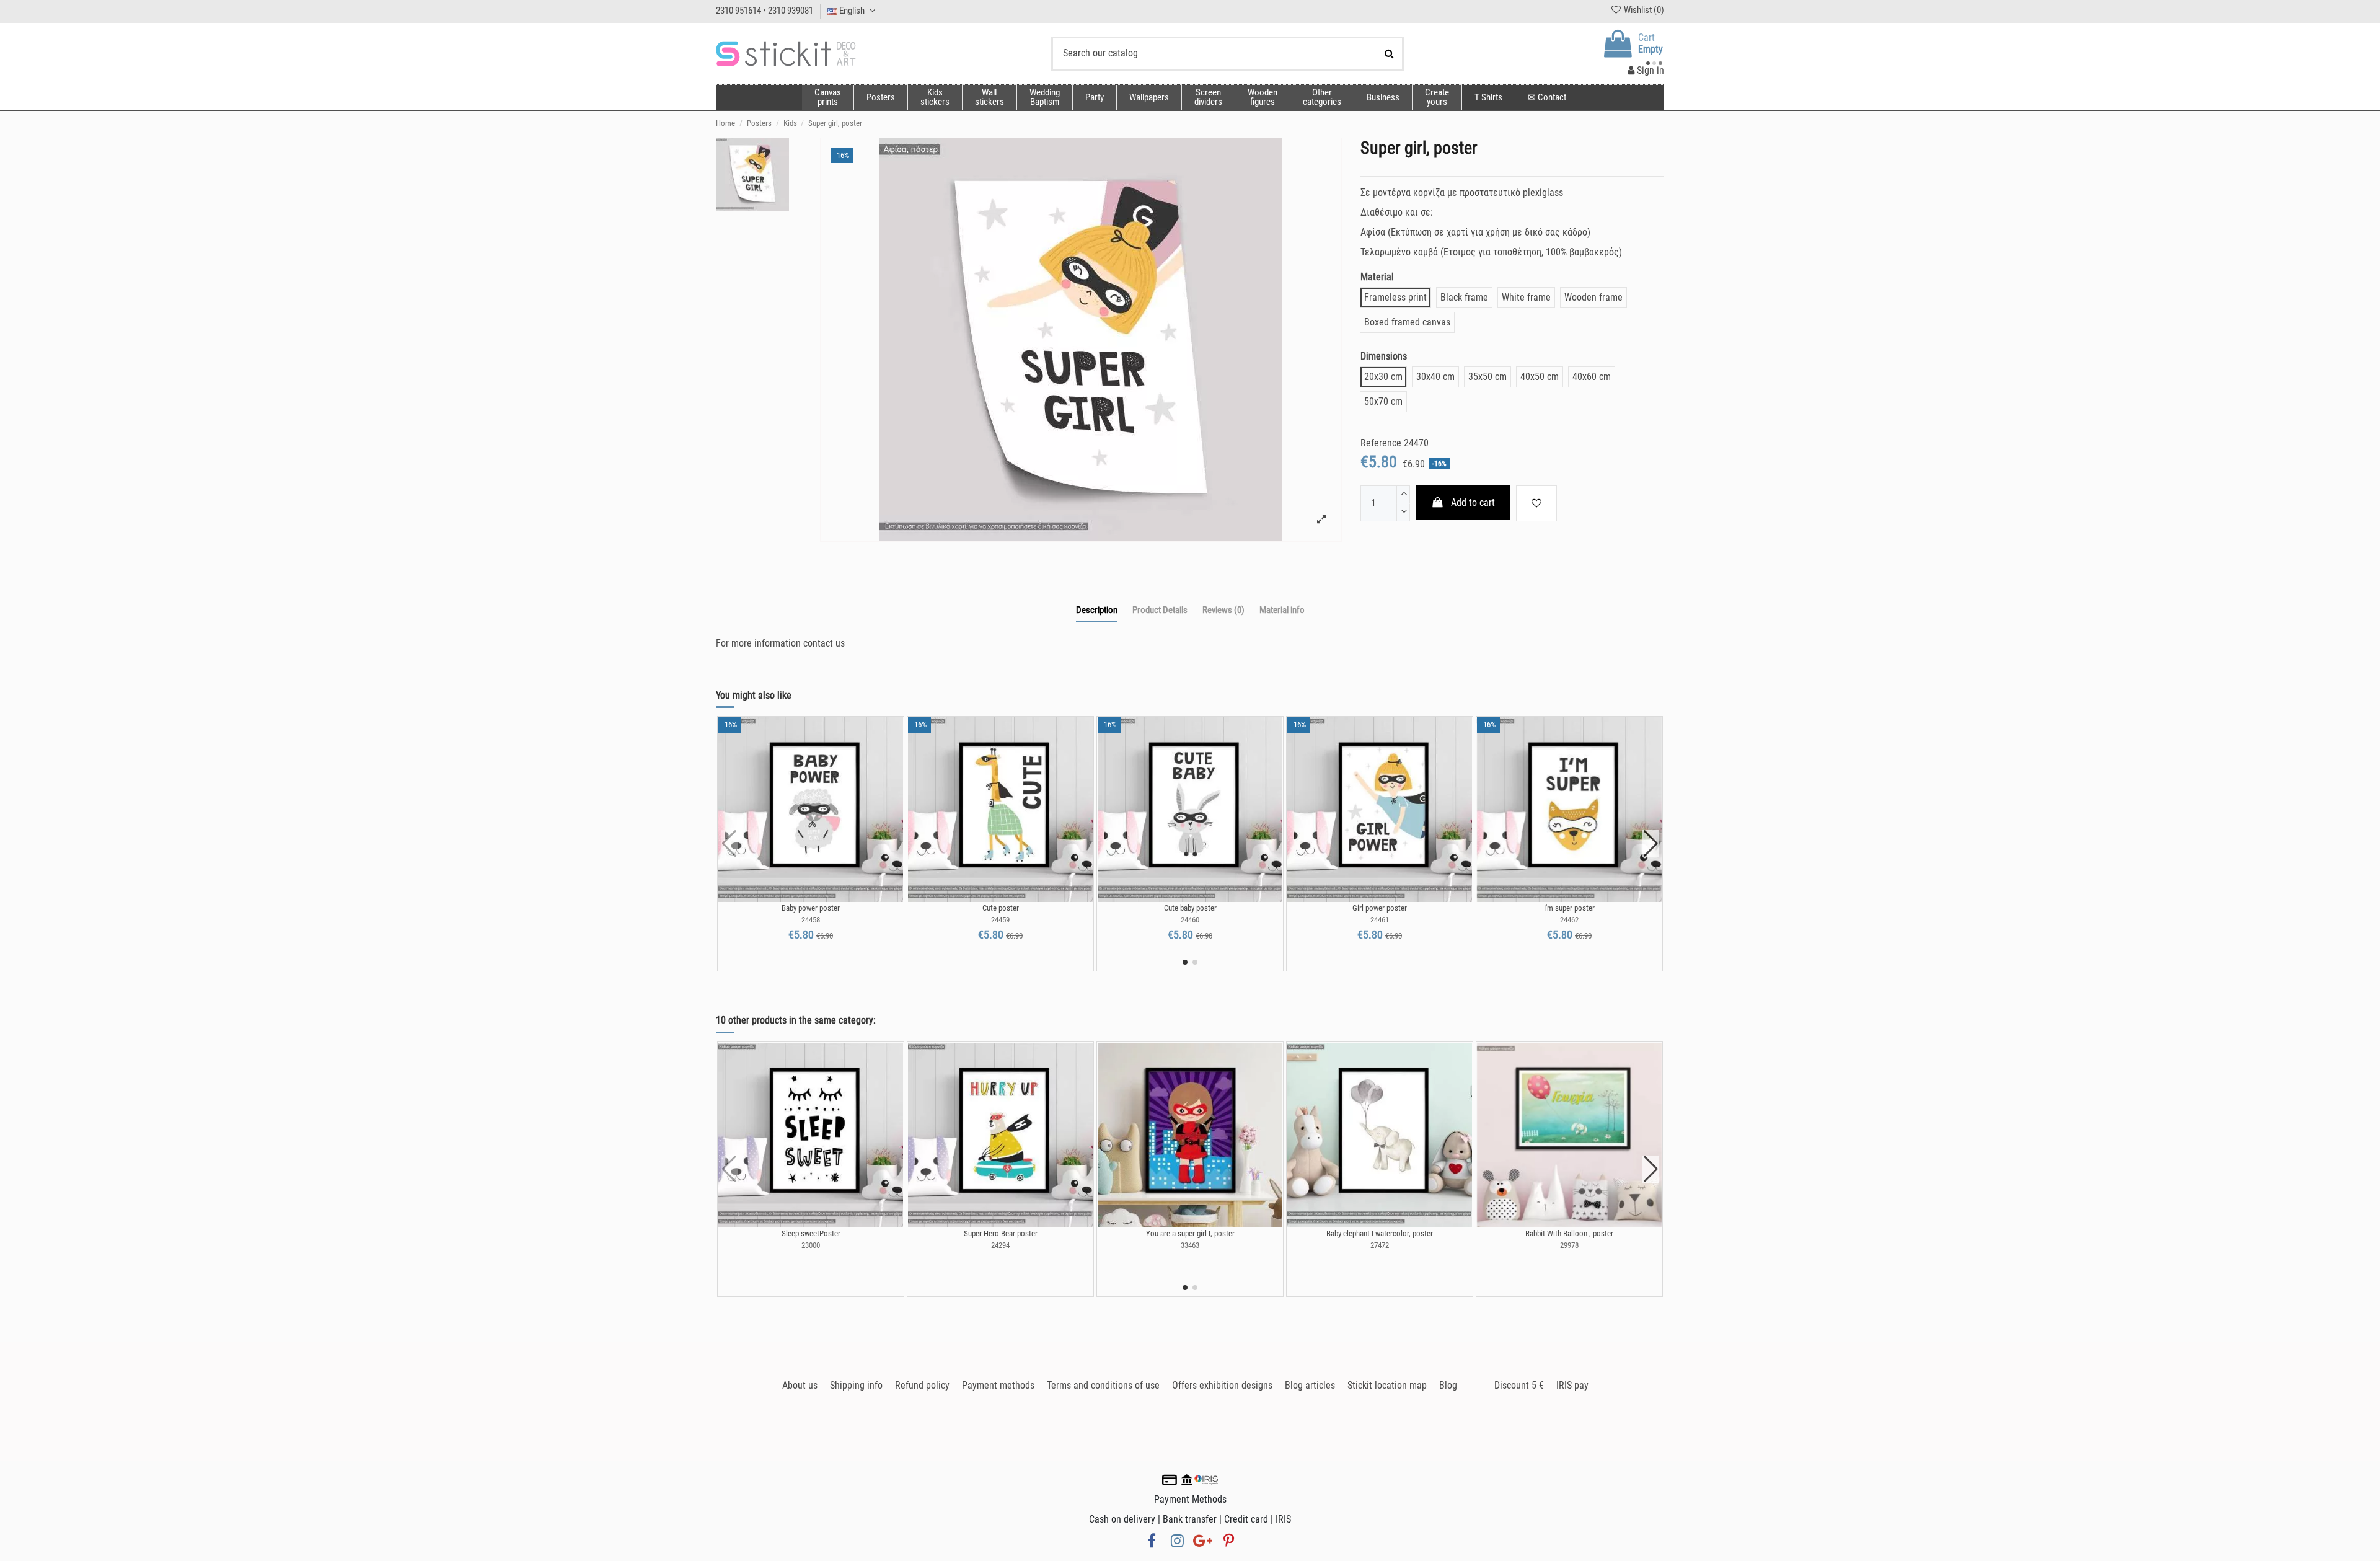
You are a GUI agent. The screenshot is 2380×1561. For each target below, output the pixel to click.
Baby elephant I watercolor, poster (1380, 1233)
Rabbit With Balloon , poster (1569, 1233)
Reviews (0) (1223, 610)
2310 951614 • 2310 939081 (765, 11)
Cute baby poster (1190, 908)
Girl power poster (1380, 908)
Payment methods (998, 1385)
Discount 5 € (1519, 1385)
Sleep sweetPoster (811, 1233)
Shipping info (856, 1385)
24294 (1000, 1245)
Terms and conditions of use (1103, 1385)
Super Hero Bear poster (1001, 1233)
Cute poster (1001, 908)
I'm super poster (1569, 908)
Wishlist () (1643, 10)
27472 (1380, 1245)
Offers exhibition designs (1222, 1385)
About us (800, 1385)
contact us (824, 643)
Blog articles (1310, 1385)
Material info (1282, 610)
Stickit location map (1387, 1385)
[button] (1322, 97)
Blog (1448, 1385)
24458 (811, 920)
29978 (1569, 1245)
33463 (1190, 1245)
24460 (1190, 920)
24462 (1569, 920)
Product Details (1160, 610)
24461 (1380, 920)
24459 (1000, 920)
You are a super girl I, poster (1190, 1233)
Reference (1381, 443)
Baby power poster (811, 908)
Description (1097, 610)
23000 (811, 1245)
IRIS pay (1572, 1385)
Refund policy (922, 1385)
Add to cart (1473, 502)
